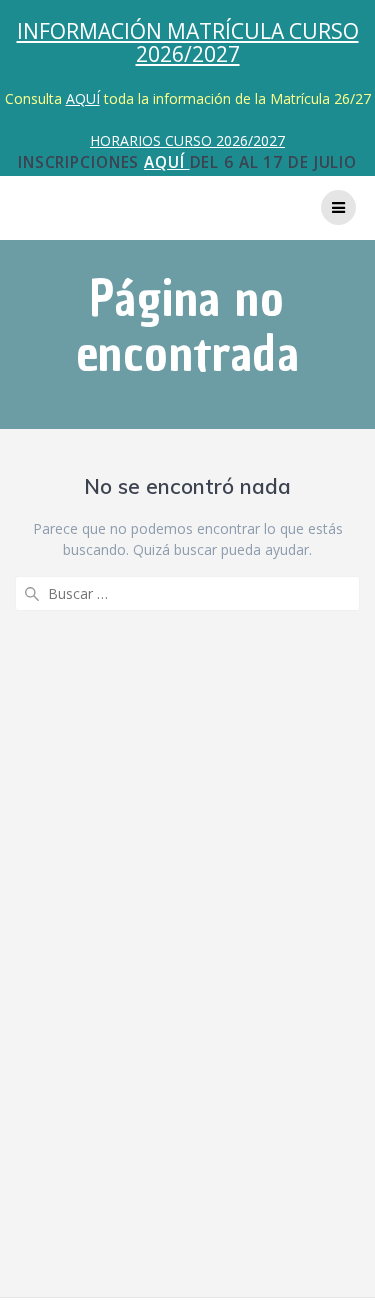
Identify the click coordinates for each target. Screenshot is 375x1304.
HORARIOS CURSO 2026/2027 (187, 140)
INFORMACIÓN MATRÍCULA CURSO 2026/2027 (188, 42)
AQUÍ (83, 98)
